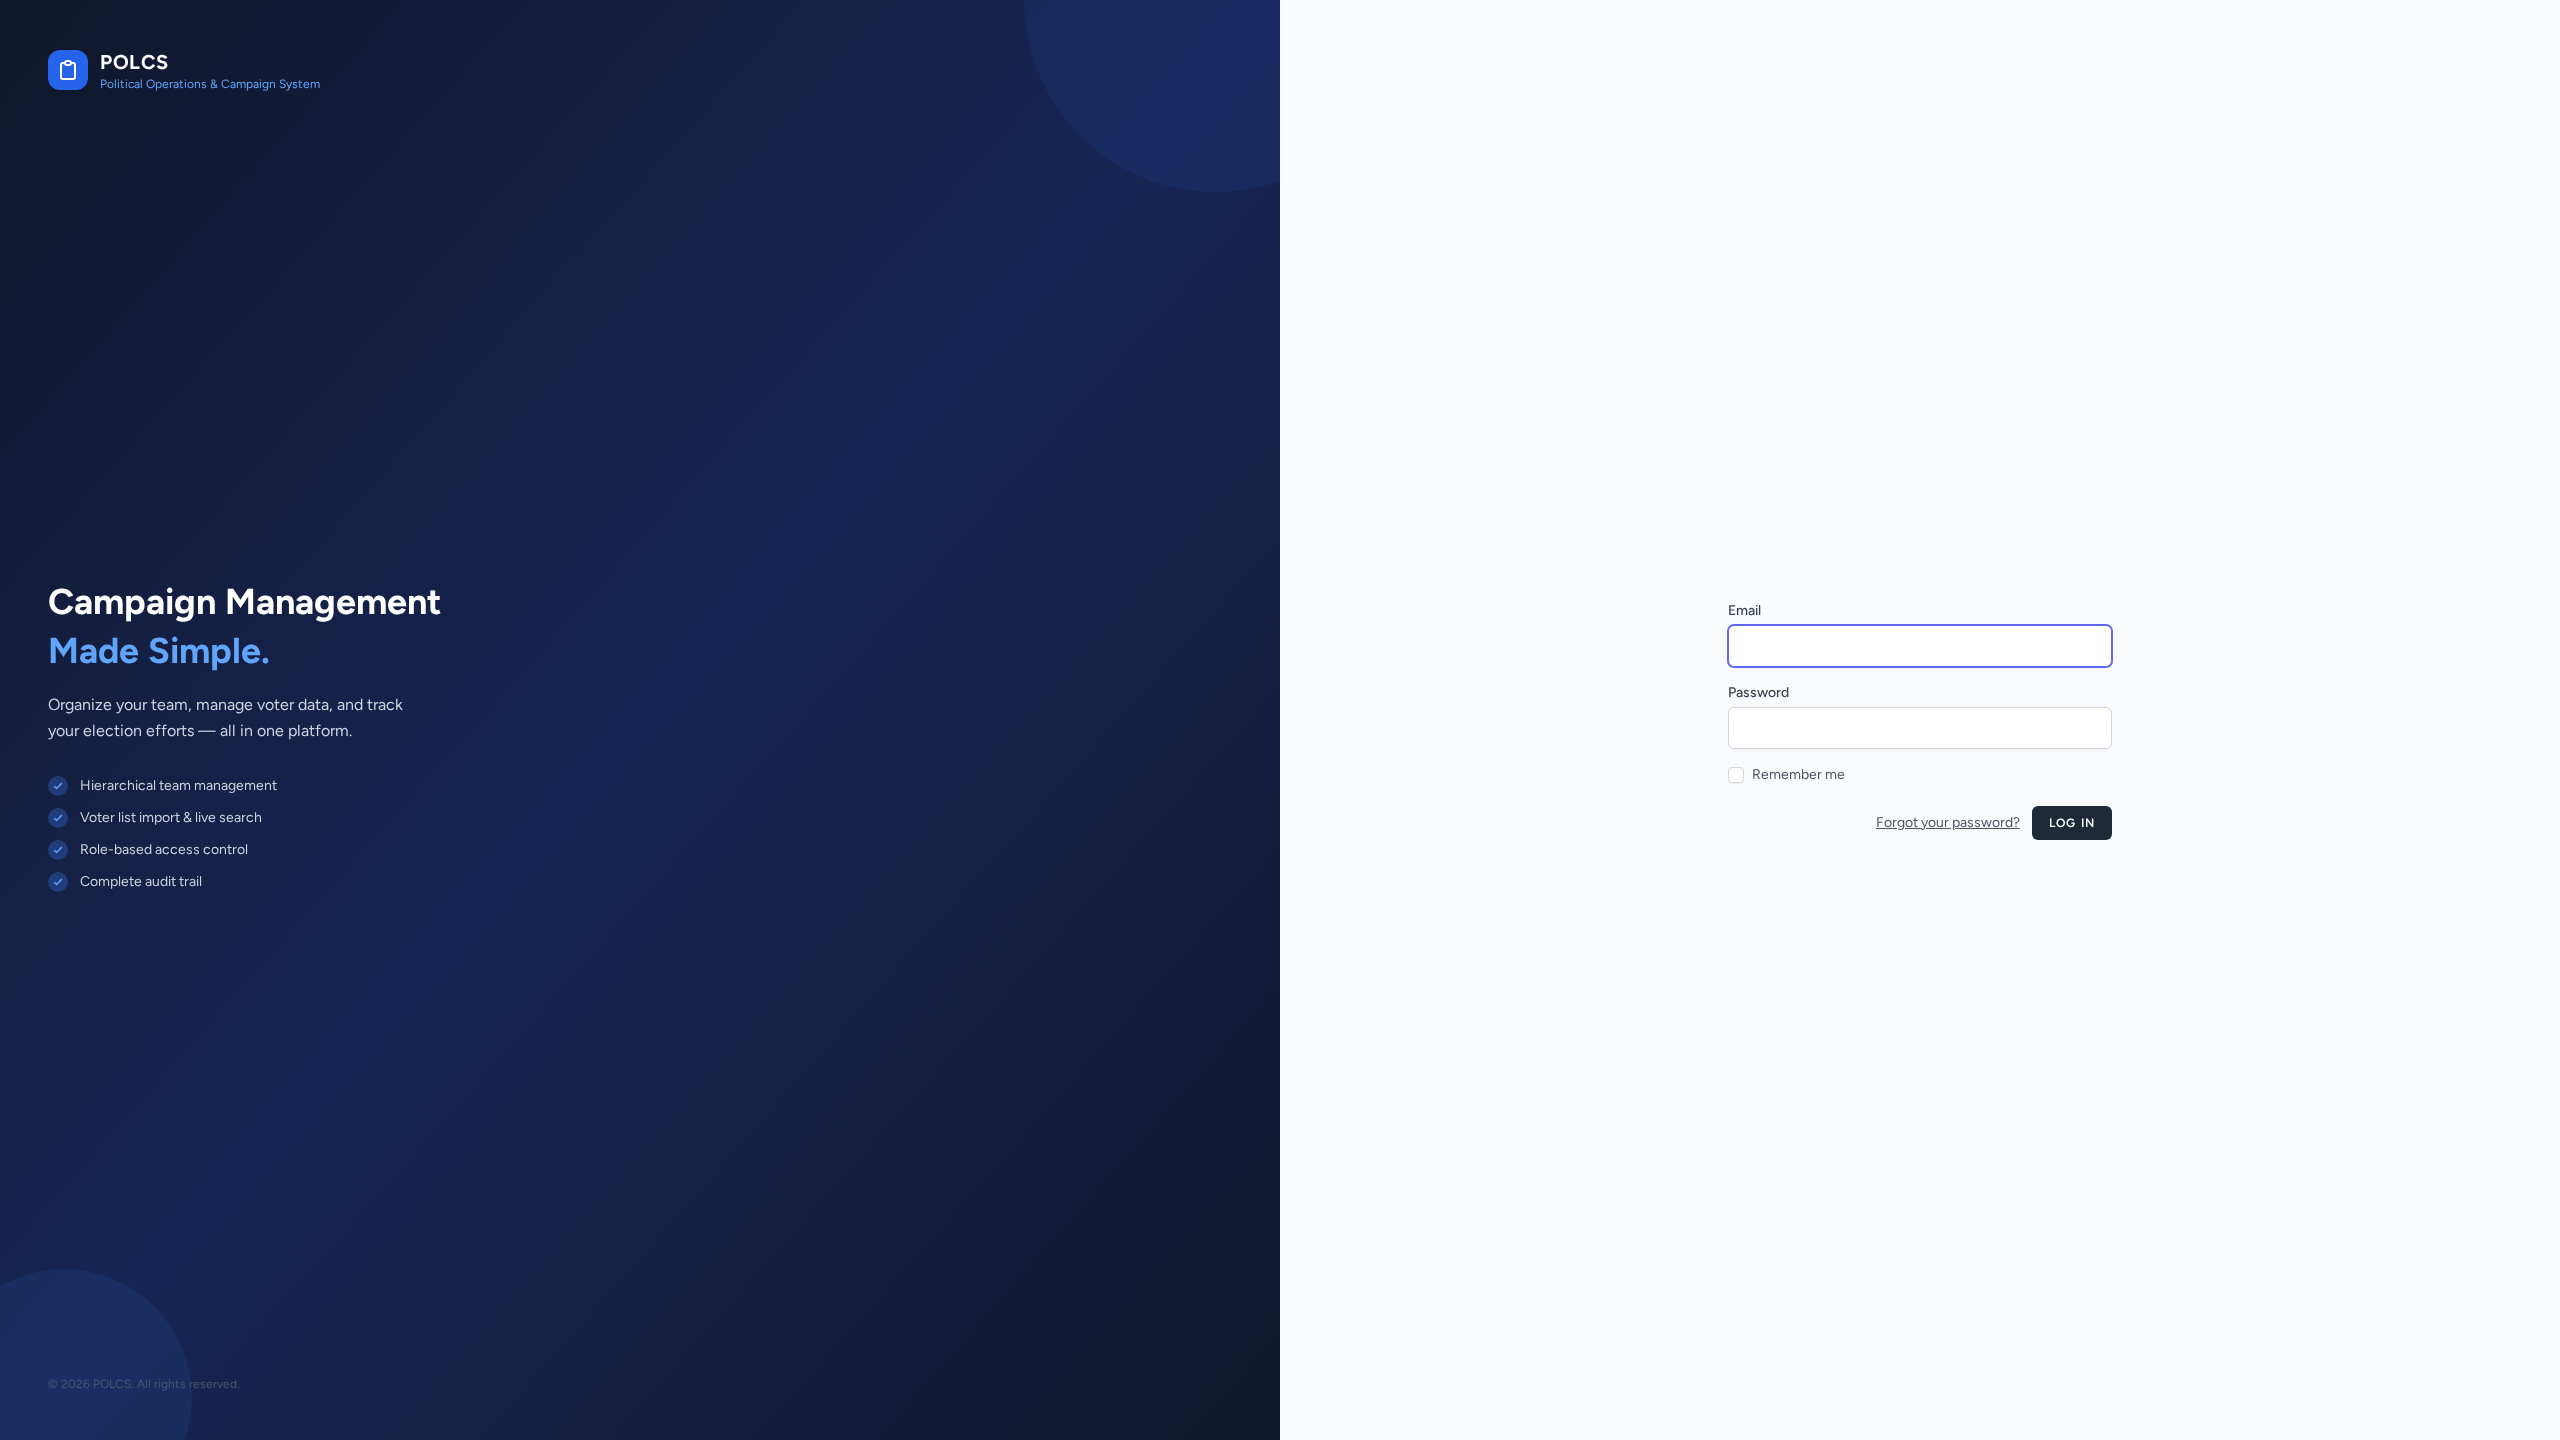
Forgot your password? (1948, 822)
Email (1744, 610)
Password (1758, 692)
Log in (2072, 823)
